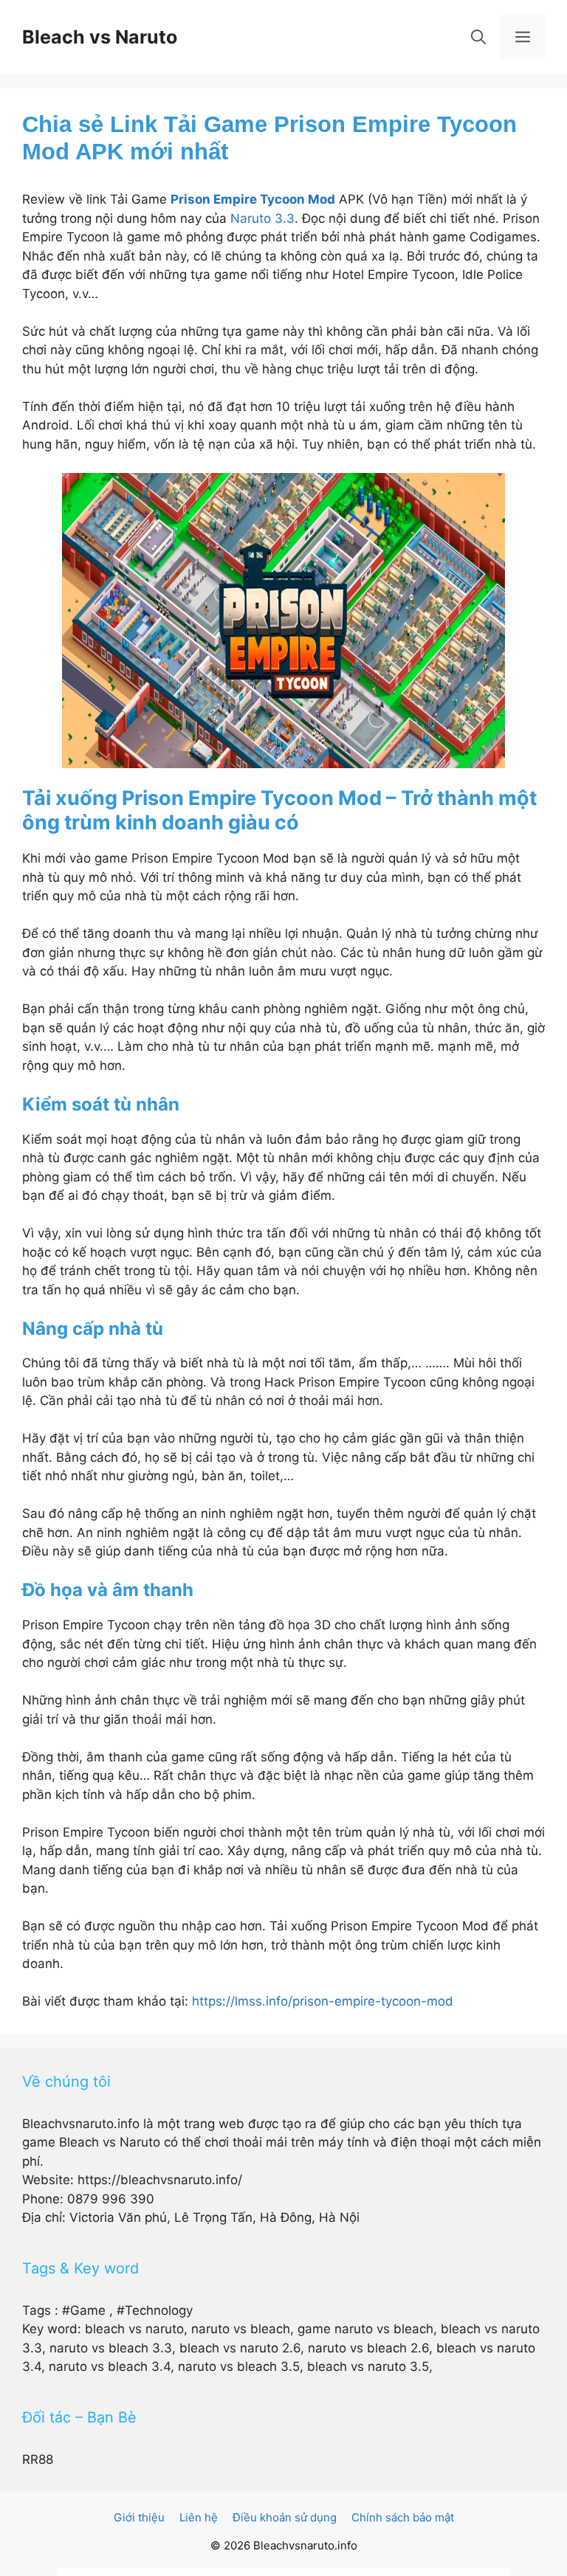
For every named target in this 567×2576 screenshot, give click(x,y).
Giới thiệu (139, 2517)
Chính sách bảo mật (403, 2517)
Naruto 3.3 (262, 218)
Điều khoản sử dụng (285, 2517)
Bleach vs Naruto (100, 37)
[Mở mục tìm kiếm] (478, 37)
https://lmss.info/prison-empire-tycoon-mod (323, 2001)
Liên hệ (199, 2517)
